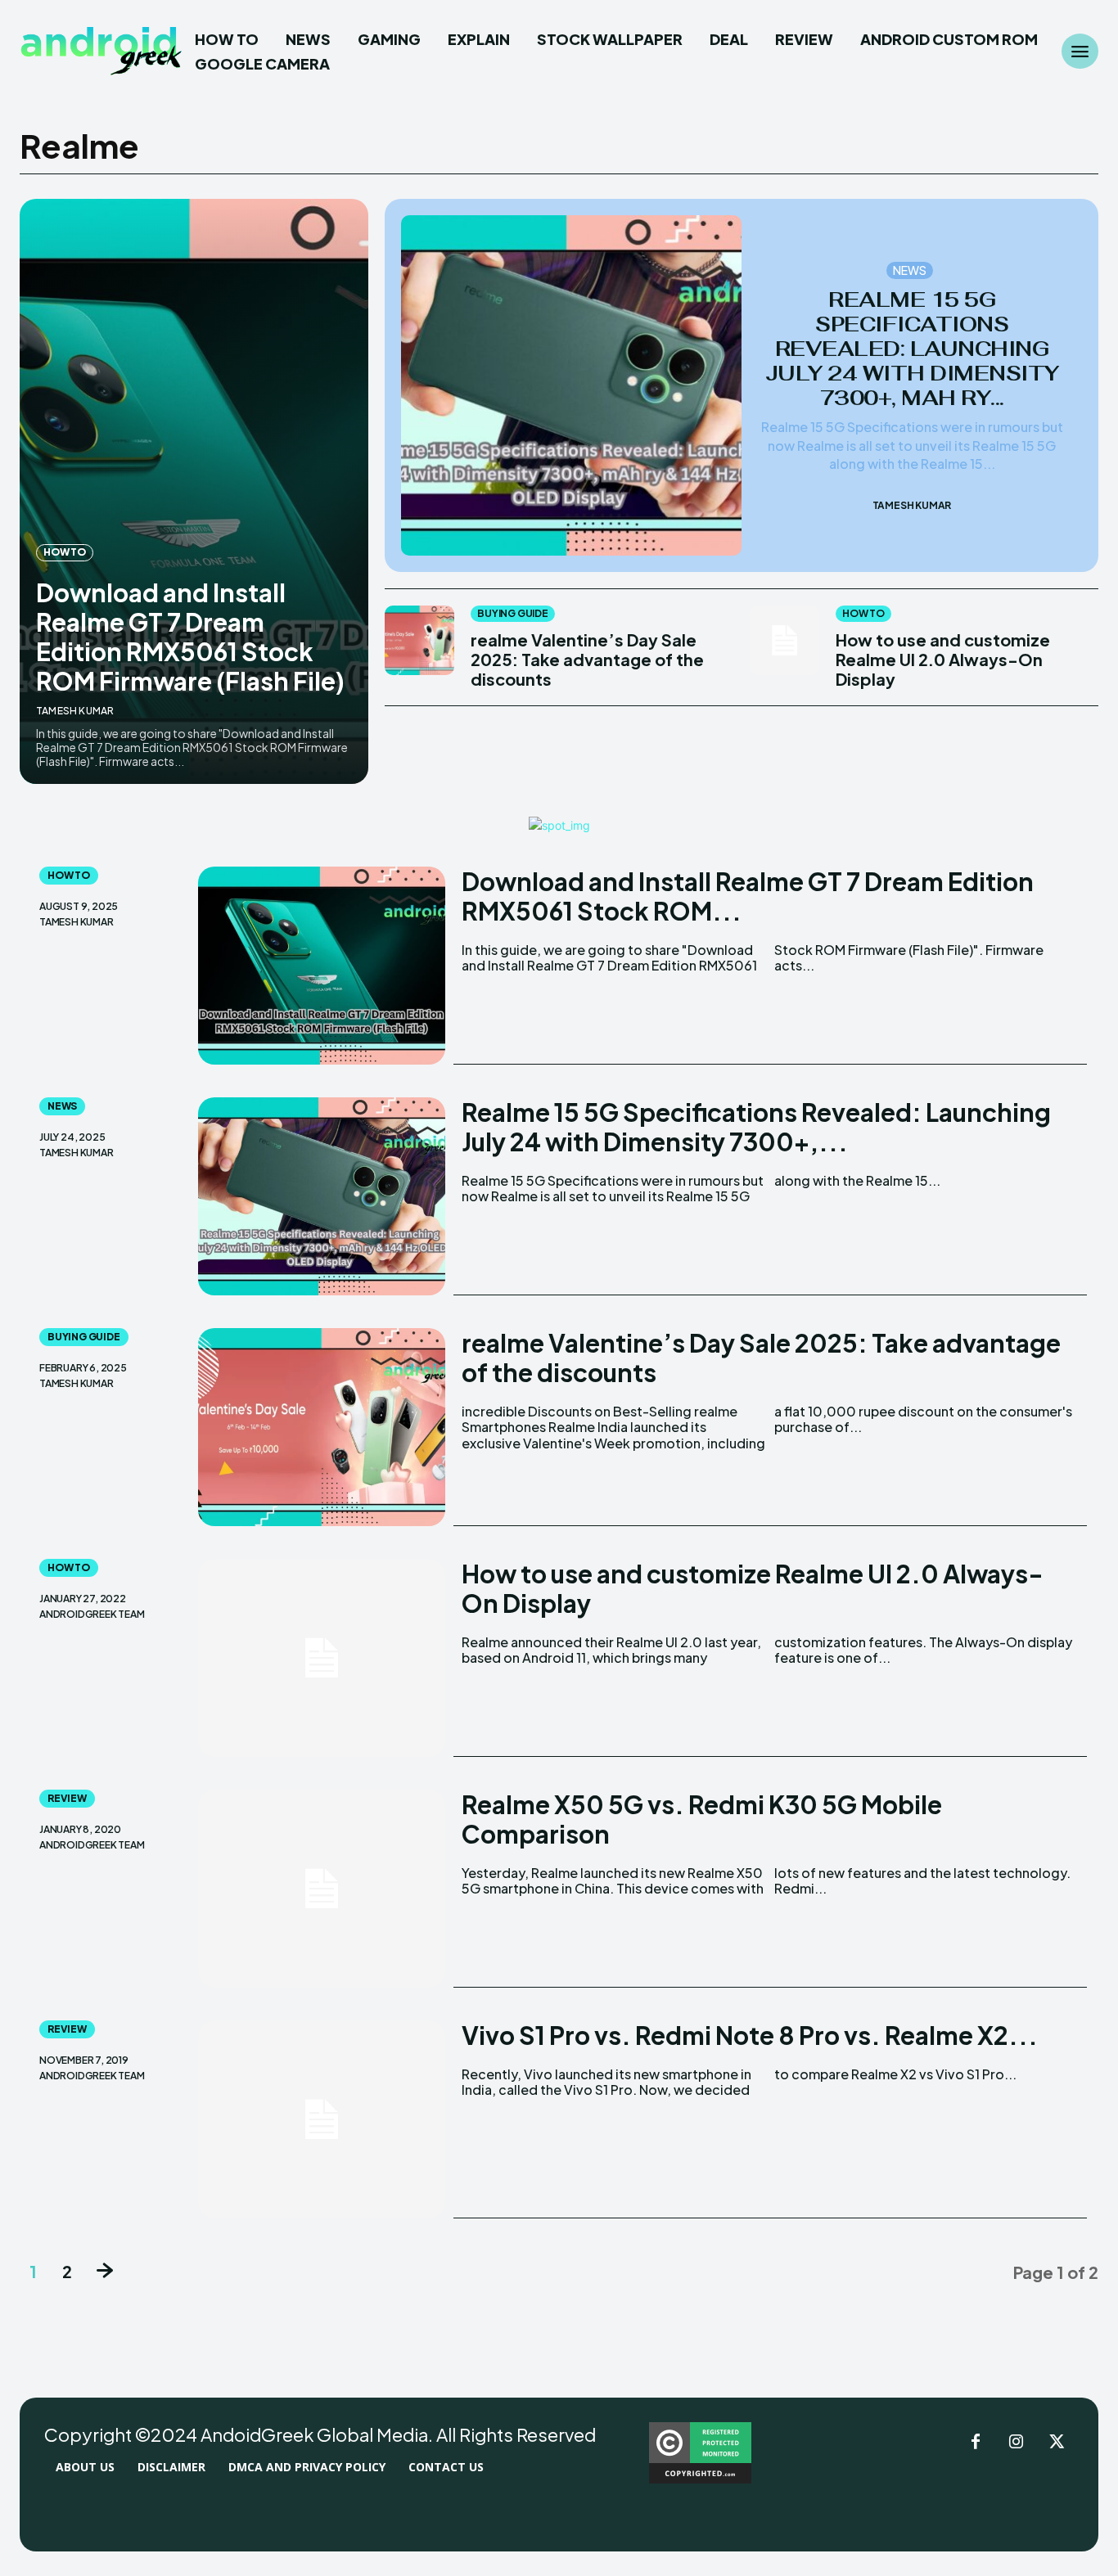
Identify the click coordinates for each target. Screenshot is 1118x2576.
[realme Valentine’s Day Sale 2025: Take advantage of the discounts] (419, 640)
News (910, 270)
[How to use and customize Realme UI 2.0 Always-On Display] (784, 640)
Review (67, 1798)
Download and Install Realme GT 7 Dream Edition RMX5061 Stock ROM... (748, 896)
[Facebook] (976, 2443)
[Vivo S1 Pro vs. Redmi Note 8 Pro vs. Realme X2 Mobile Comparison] (322, 2119)
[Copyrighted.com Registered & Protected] (700, 2479)
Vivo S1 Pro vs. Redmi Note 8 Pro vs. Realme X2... (750, 2035)
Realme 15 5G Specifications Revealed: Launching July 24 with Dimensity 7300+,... (756, 1127)
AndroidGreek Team (92, 1615)
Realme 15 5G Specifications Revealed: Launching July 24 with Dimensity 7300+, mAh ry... (912, 349)
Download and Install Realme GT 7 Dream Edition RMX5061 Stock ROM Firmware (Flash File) (190, 637)
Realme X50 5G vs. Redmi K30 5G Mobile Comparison (702, 1819)
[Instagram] (1017, 2443)
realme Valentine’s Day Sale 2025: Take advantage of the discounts (587, 659)
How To (65, 552)
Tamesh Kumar (75, 711)
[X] (1057, 2443)
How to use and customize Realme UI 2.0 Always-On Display (943, 659)
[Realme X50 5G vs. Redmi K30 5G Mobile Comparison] (322, 1889)
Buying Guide (513, 613)
